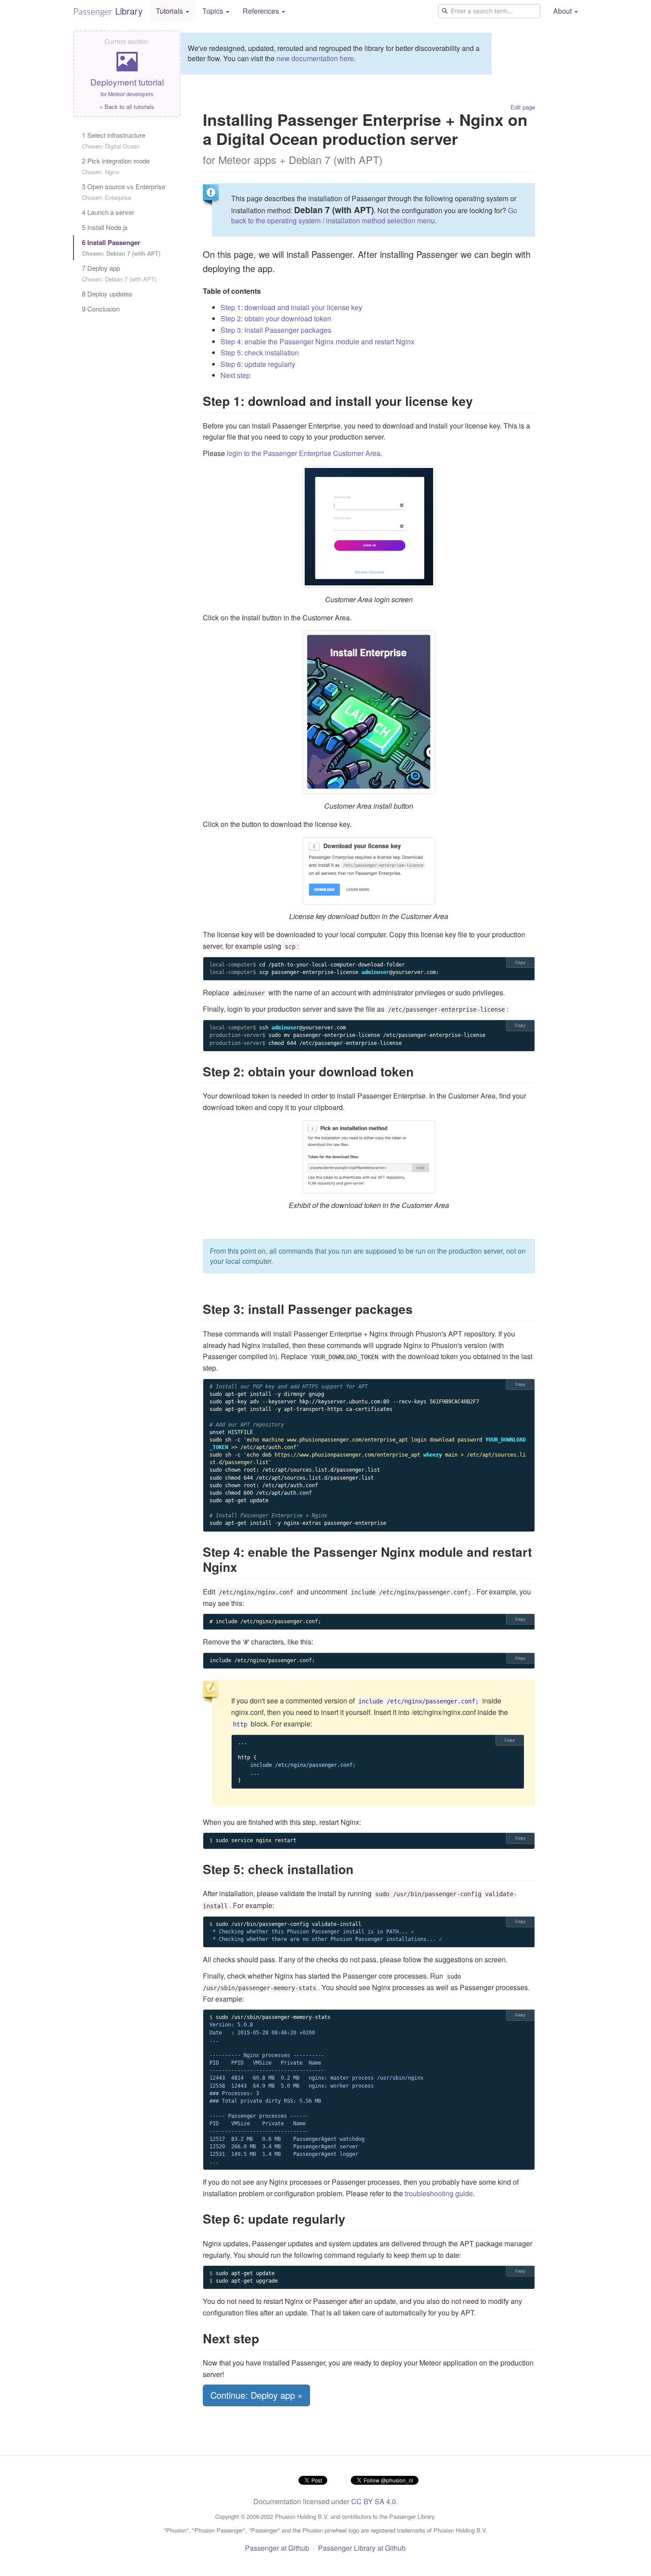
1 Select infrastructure (114, 140)
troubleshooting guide (439, 2193)
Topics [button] (214, 11)
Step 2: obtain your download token (276, 318)
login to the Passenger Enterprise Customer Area (304, 453)
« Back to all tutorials (127, 107)
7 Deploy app (119, 273)
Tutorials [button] (170, 11)
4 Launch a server (108, 212)
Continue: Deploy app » (256, 2395)
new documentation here (315, 58)
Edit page (523, 107)
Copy (520, 962)
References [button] (262, 11)
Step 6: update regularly (258, 364)
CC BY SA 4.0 (374, 2501)
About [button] (563, 11)
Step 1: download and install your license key (291, 307)
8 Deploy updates (107, 294)
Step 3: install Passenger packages (276, 330)
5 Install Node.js (105, 227)
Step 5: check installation (260, 353)
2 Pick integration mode (116, 166)
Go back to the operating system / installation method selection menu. (374, 215)
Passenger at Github (277, 2548)
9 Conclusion (101, 309)
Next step (235, 375)
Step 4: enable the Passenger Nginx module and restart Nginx (318, 341)
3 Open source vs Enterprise (124, 192)
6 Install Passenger (121, 247)
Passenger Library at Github (362, 2548)
